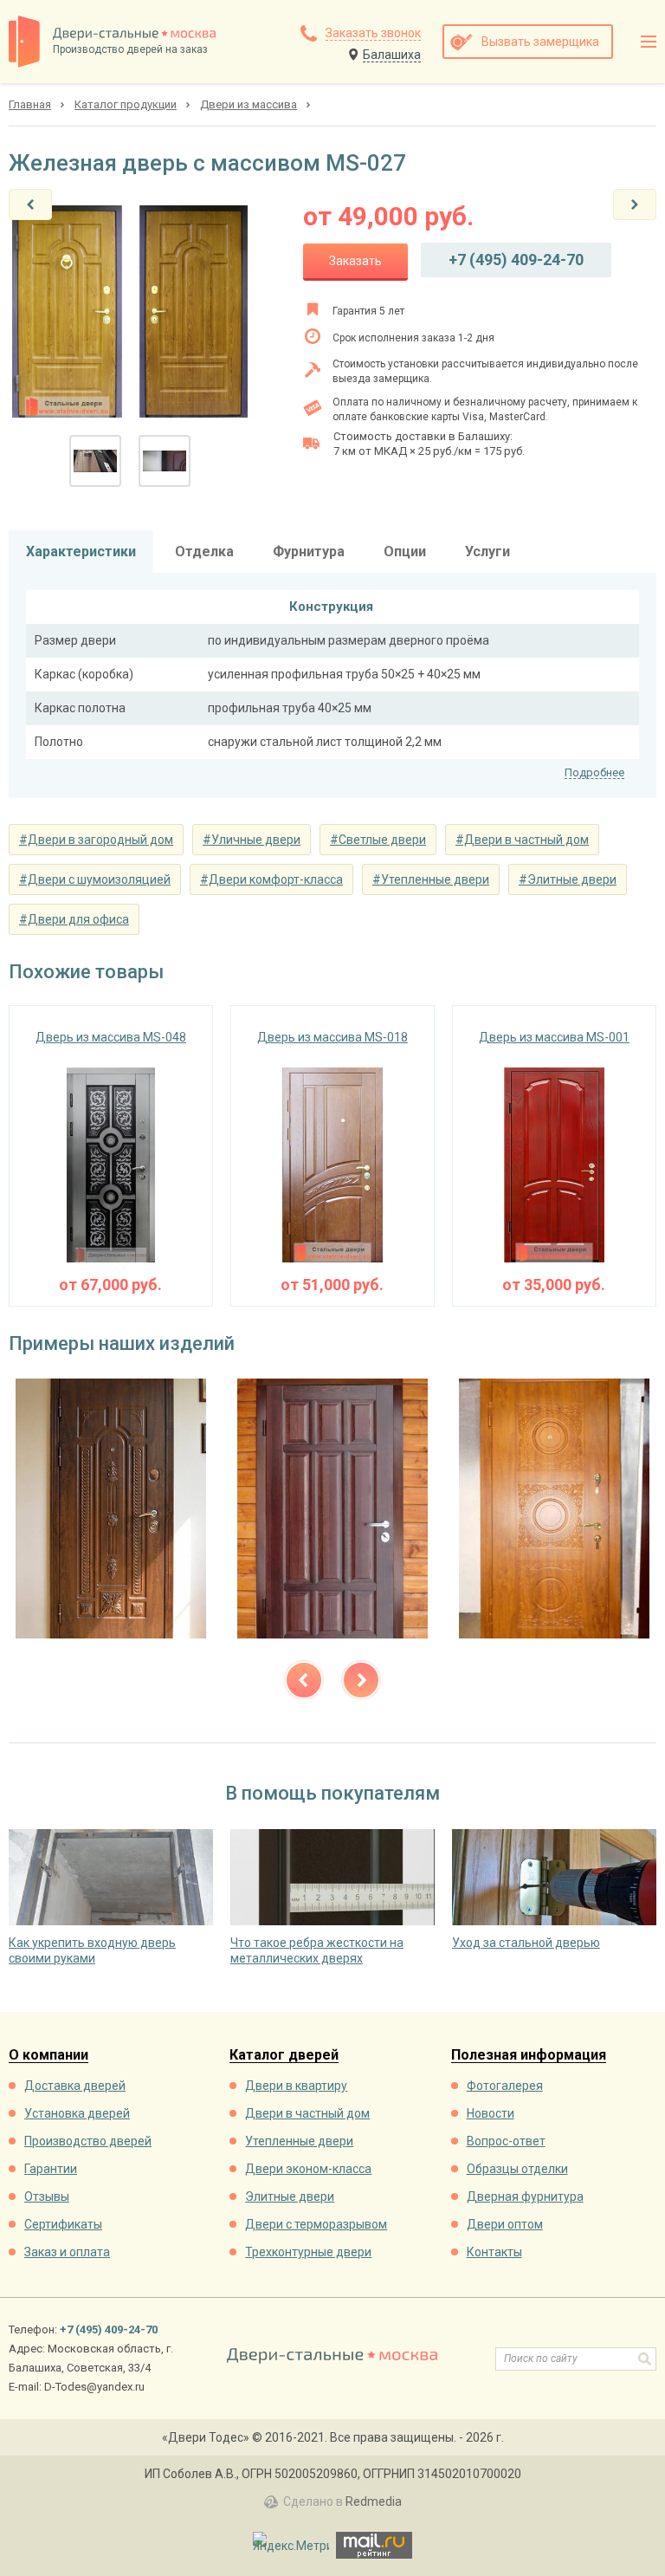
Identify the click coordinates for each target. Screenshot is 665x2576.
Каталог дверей (284, 2056)
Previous (304, 1680)
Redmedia (374, 2501)
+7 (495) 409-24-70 (516, 260)
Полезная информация (529, 2056)
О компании (48, 2056)
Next (361, 1680)
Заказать (355, 261)
